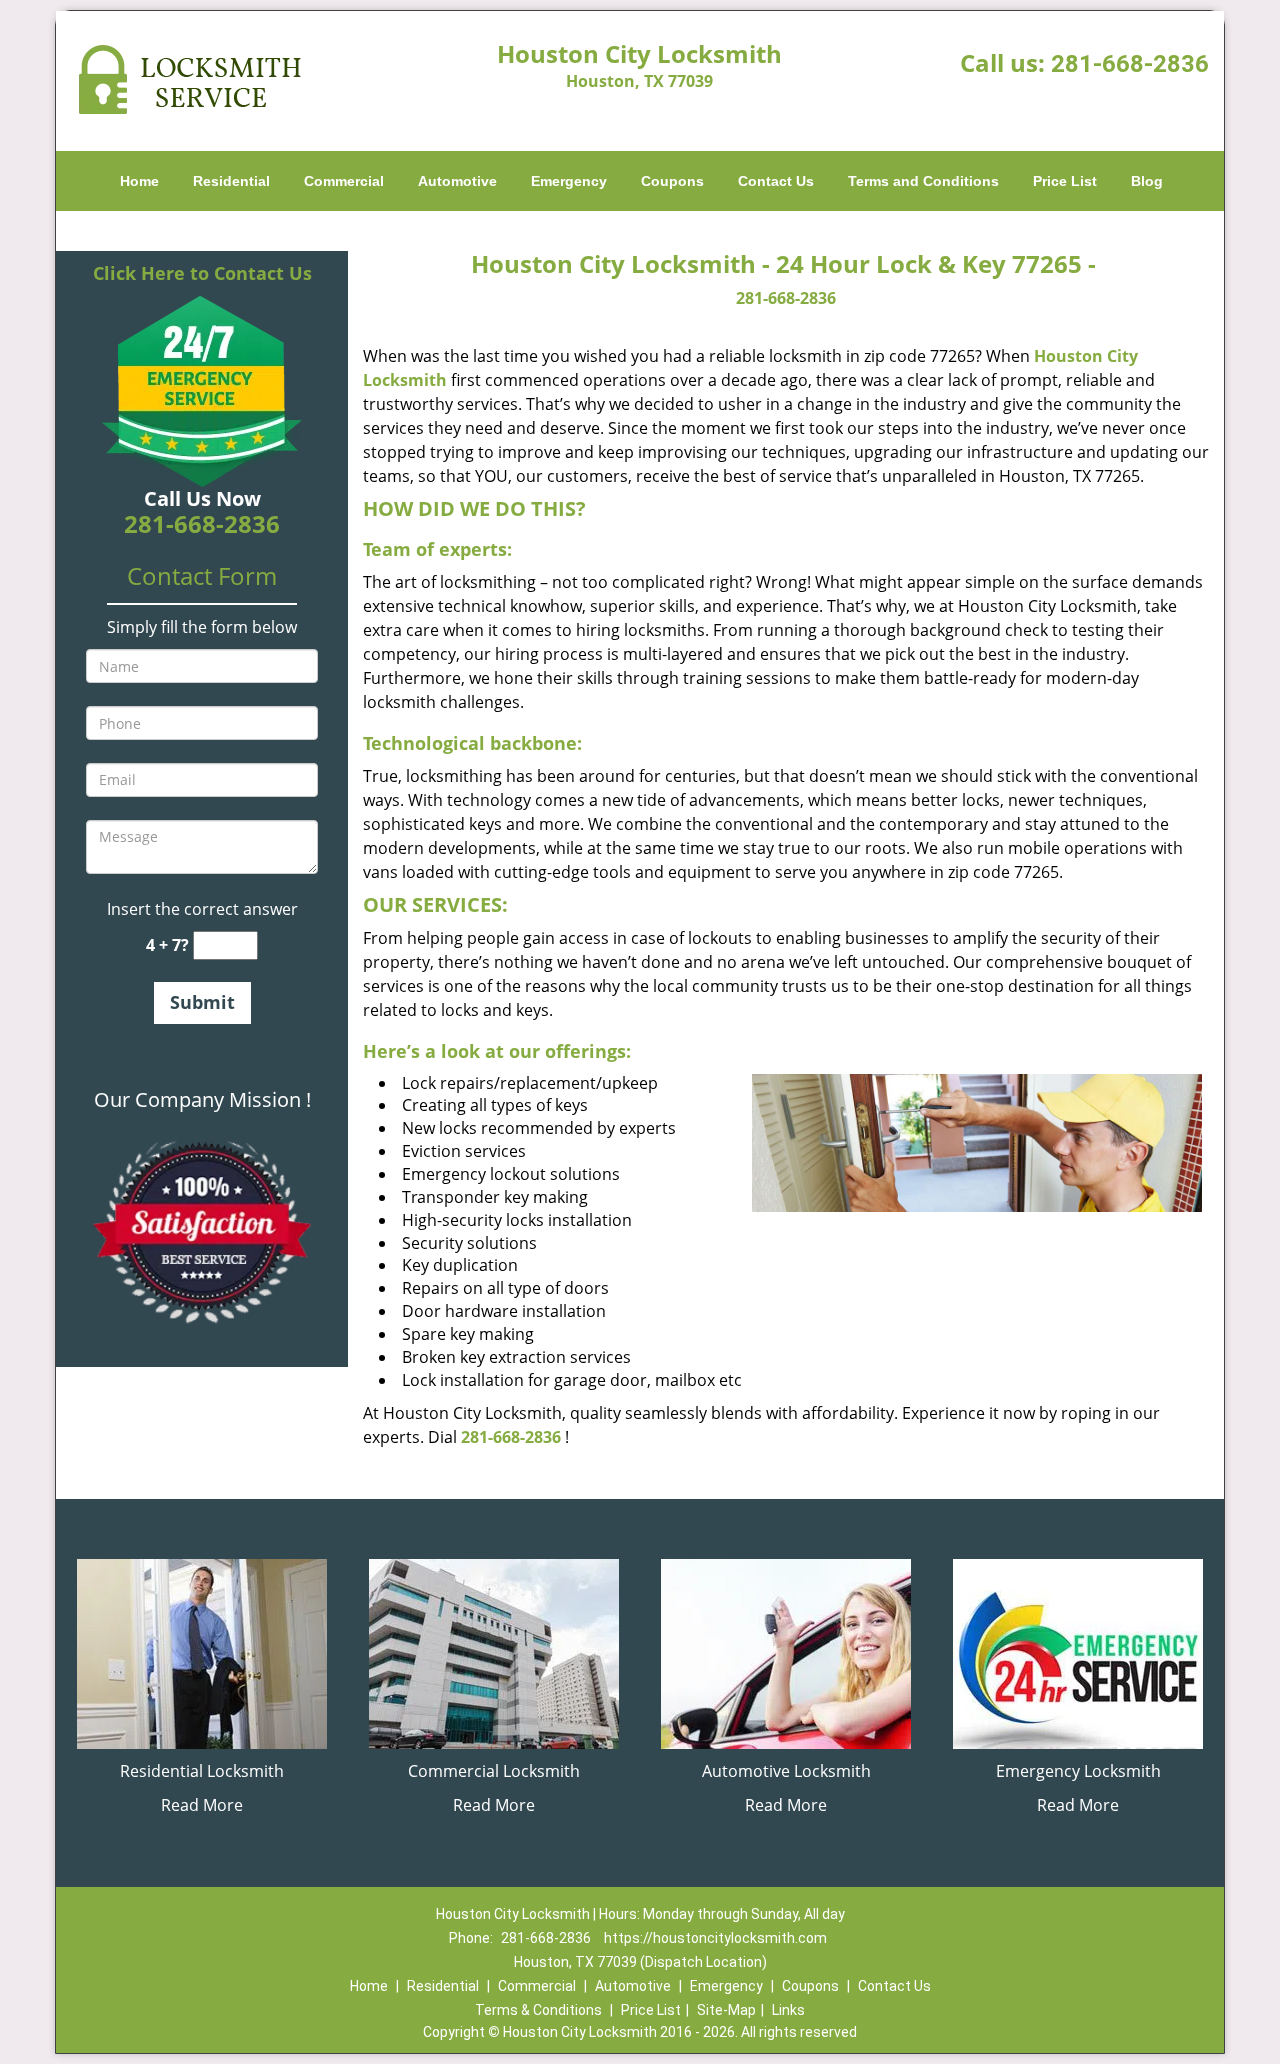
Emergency (569, 181)
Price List (1065, 181)
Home (139, 181)
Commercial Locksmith (494, 1771)
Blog (1147, 181)
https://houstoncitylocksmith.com (715, 1938)
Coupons (672, 181)
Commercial (344, 181)
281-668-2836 (1130, 64)
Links (788, 2010)
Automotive (457, 181)
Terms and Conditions (923, 181)
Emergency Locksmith (1078, 1771)
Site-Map (726, 2010)
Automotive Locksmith (786, 1771)
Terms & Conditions (538, 2010)
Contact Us (776, 181)
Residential (231, 181)
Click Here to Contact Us (202, 273)
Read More (202, 1805)
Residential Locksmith (202, 1771)
